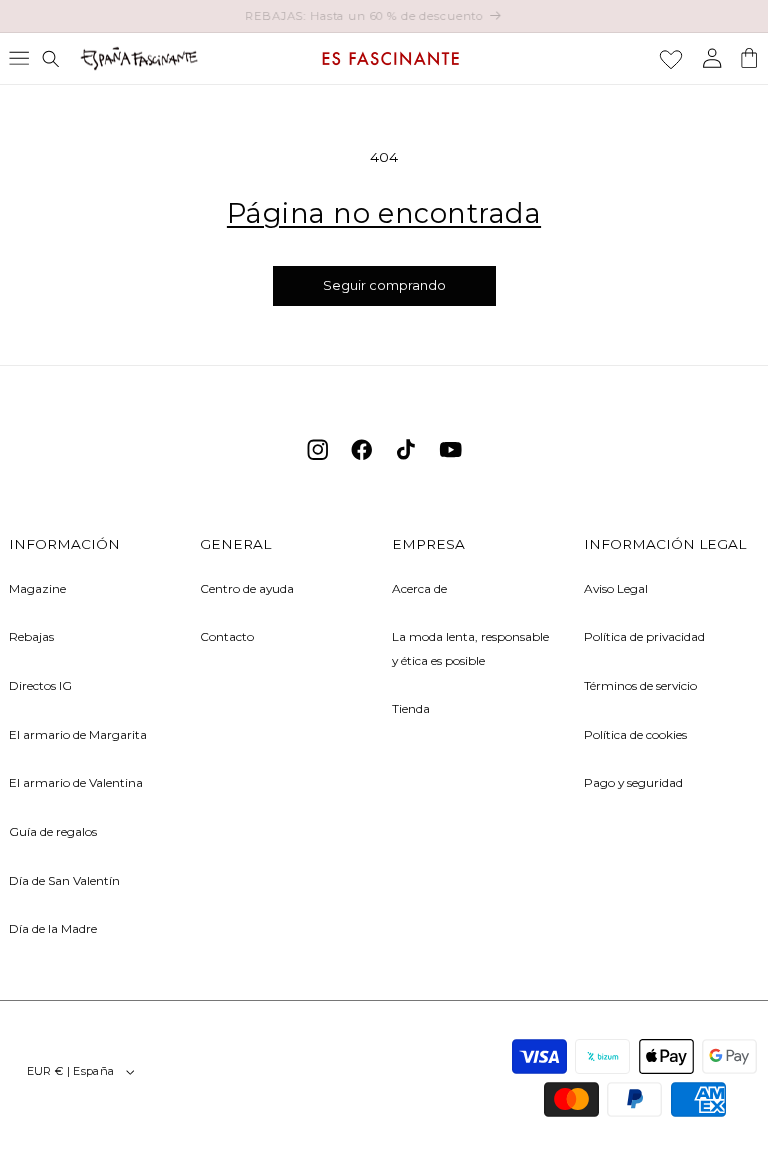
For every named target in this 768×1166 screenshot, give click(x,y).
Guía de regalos (53, 831)
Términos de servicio (640, 685)
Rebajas (31, 636)
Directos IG (40, 685)
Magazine (37, 588)
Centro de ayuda (247, 588)
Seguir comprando (384, 285)
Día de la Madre (53, 928)
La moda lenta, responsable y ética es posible (470, 648)
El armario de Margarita (78, 734)
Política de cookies (635, 734)
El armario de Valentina (76, 782)
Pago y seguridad (633, 782)
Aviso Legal (616, 588)
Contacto (227, 636)
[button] (19, 58)
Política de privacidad (644, 636)
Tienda (411, 708)
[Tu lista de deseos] (671, 59)
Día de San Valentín (64, 880)
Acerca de (419, 588)
